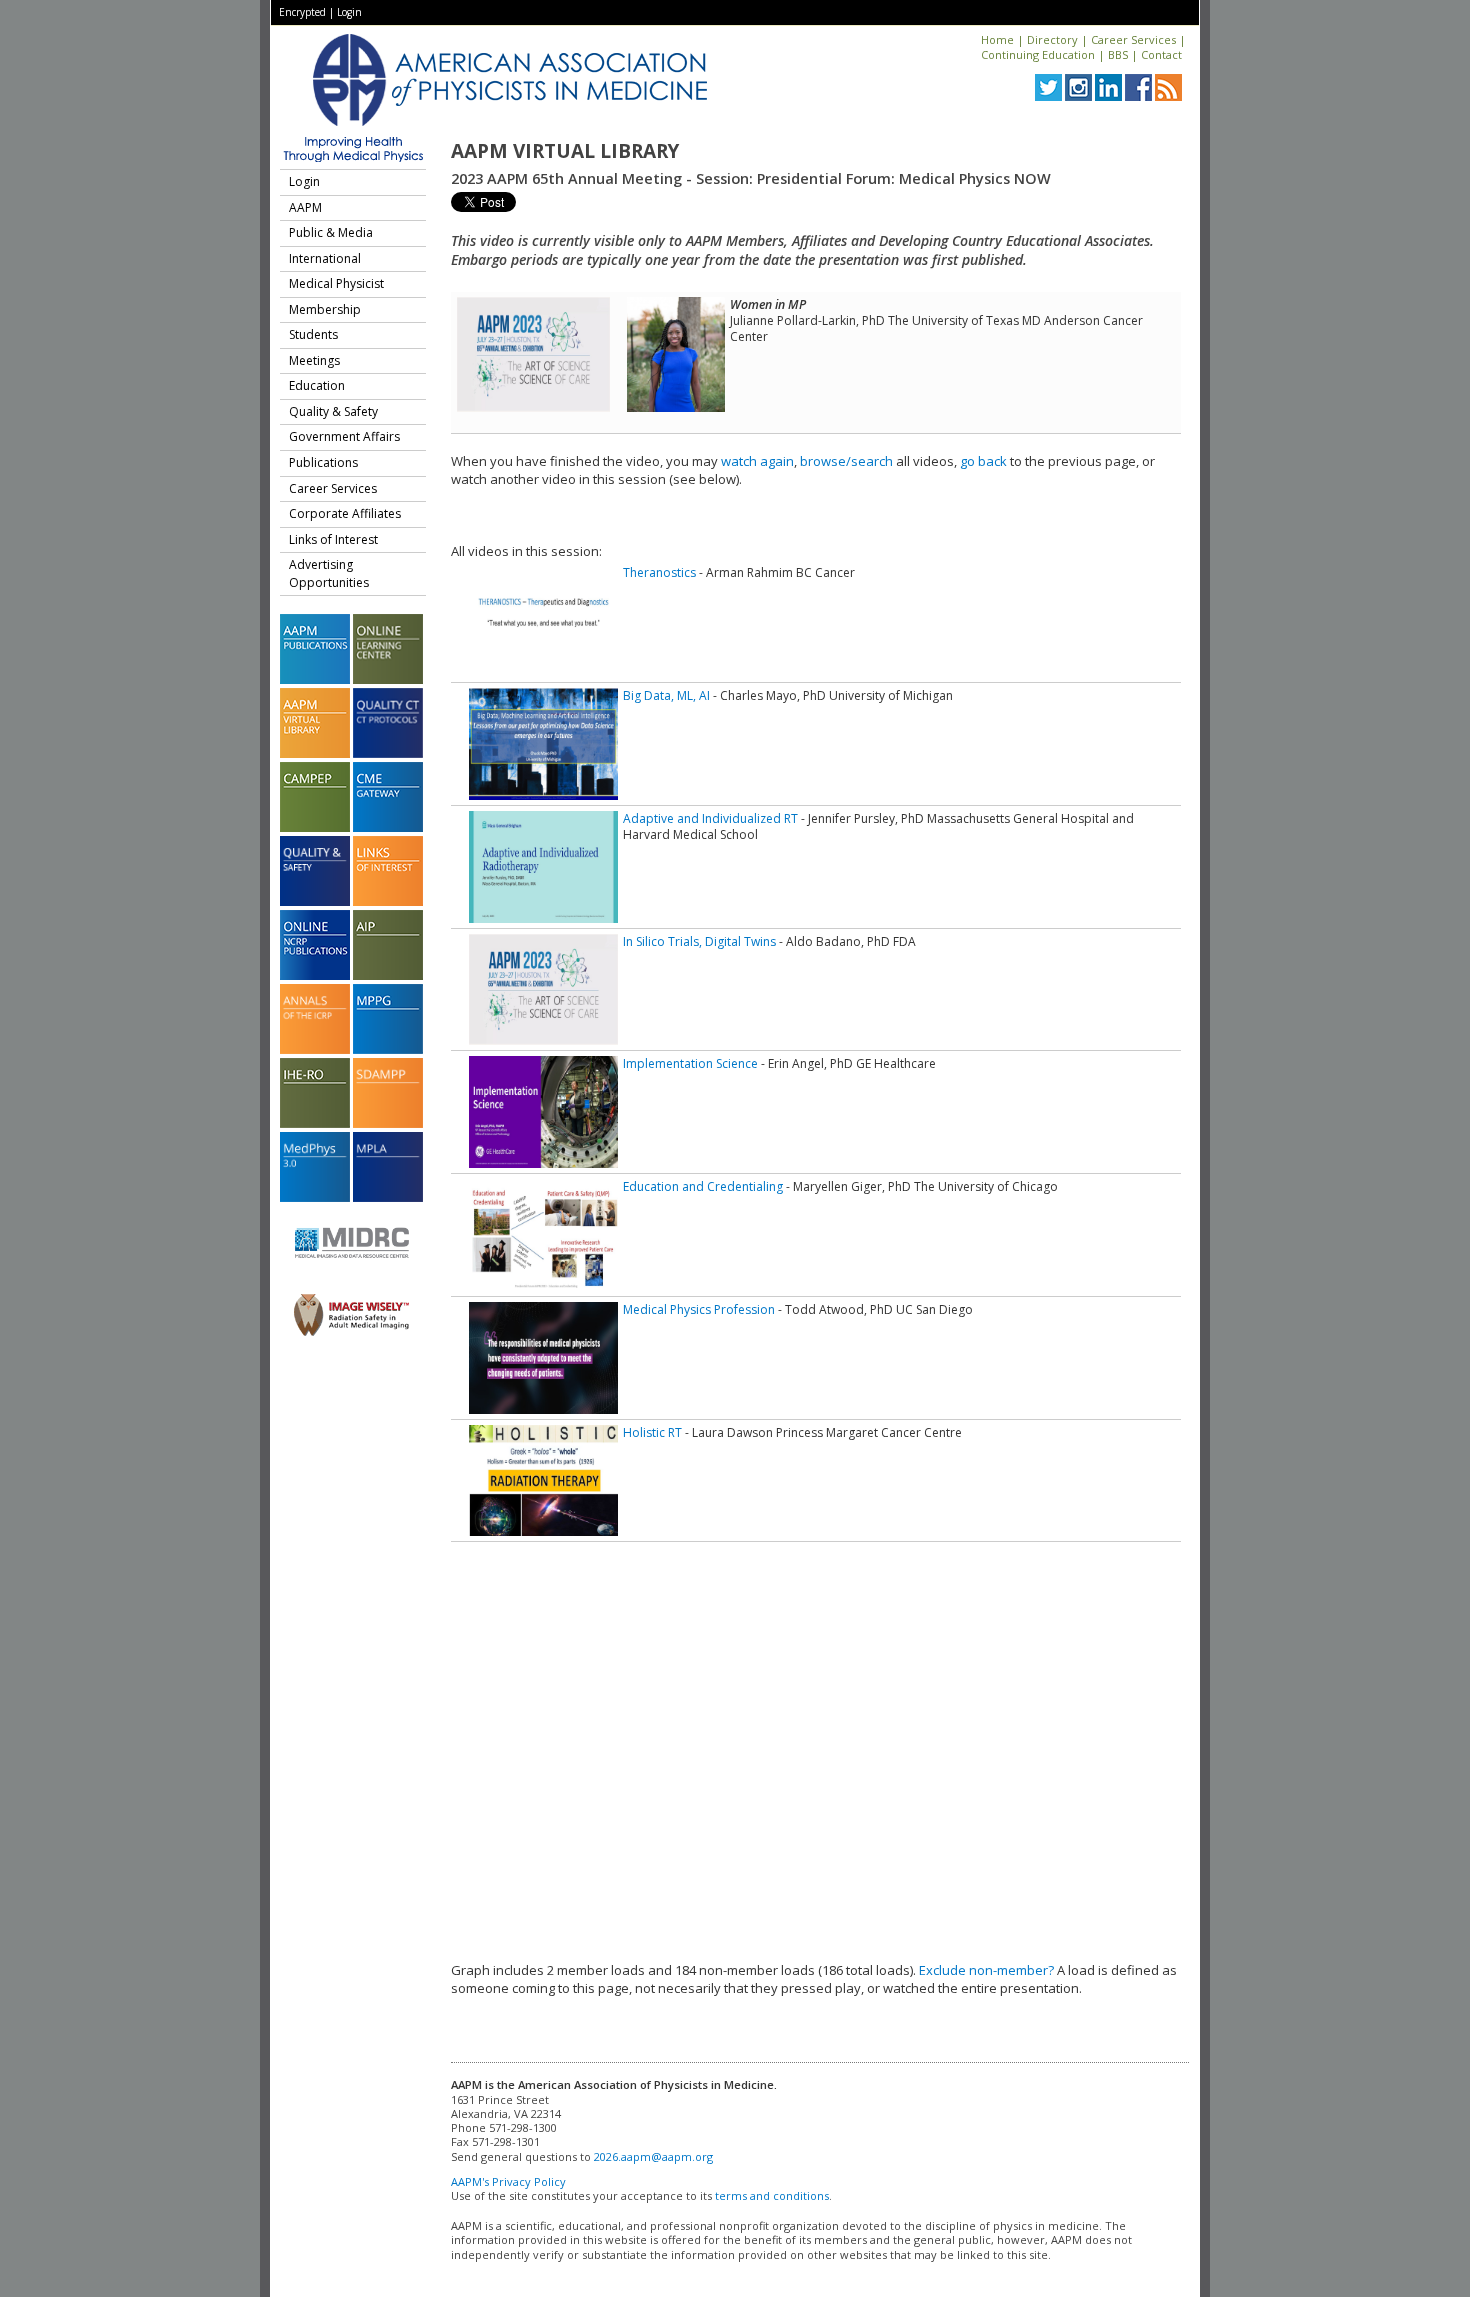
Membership (325, 309)
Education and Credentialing (703, 1186)
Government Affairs (344, 436)
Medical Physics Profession (699, 1309)
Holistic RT (652, 1432)
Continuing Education (1038, 54)
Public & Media (331, 232)
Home (997, 39)
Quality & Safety (333, 411)
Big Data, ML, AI (666, 695)
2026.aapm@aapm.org (653, 2156)
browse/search (846, 461)
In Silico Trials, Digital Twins (699, 941)
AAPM (305, 207)
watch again (757, 461)
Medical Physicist (336, 283)
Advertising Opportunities (329, 573)
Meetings (314, 360)
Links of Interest (333, 539)
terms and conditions (772, 2195)
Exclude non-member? (986, 1970)
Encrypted (302, 12)
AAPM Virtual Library (565, 151)
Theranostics (659, 572)
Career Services (1133, 39)
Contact (1161, 54)
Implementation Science (690, 1063)
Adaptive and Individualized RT (710, 818)
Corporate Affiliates (345, 513)
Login (349, 12)
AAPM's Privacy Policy (508, 2181)
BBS (1118, 54)
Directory (1052, 39)
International (325, 258)
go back (983, 461)
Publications (323, 462)
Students (313, 334)
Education (317, 385)
